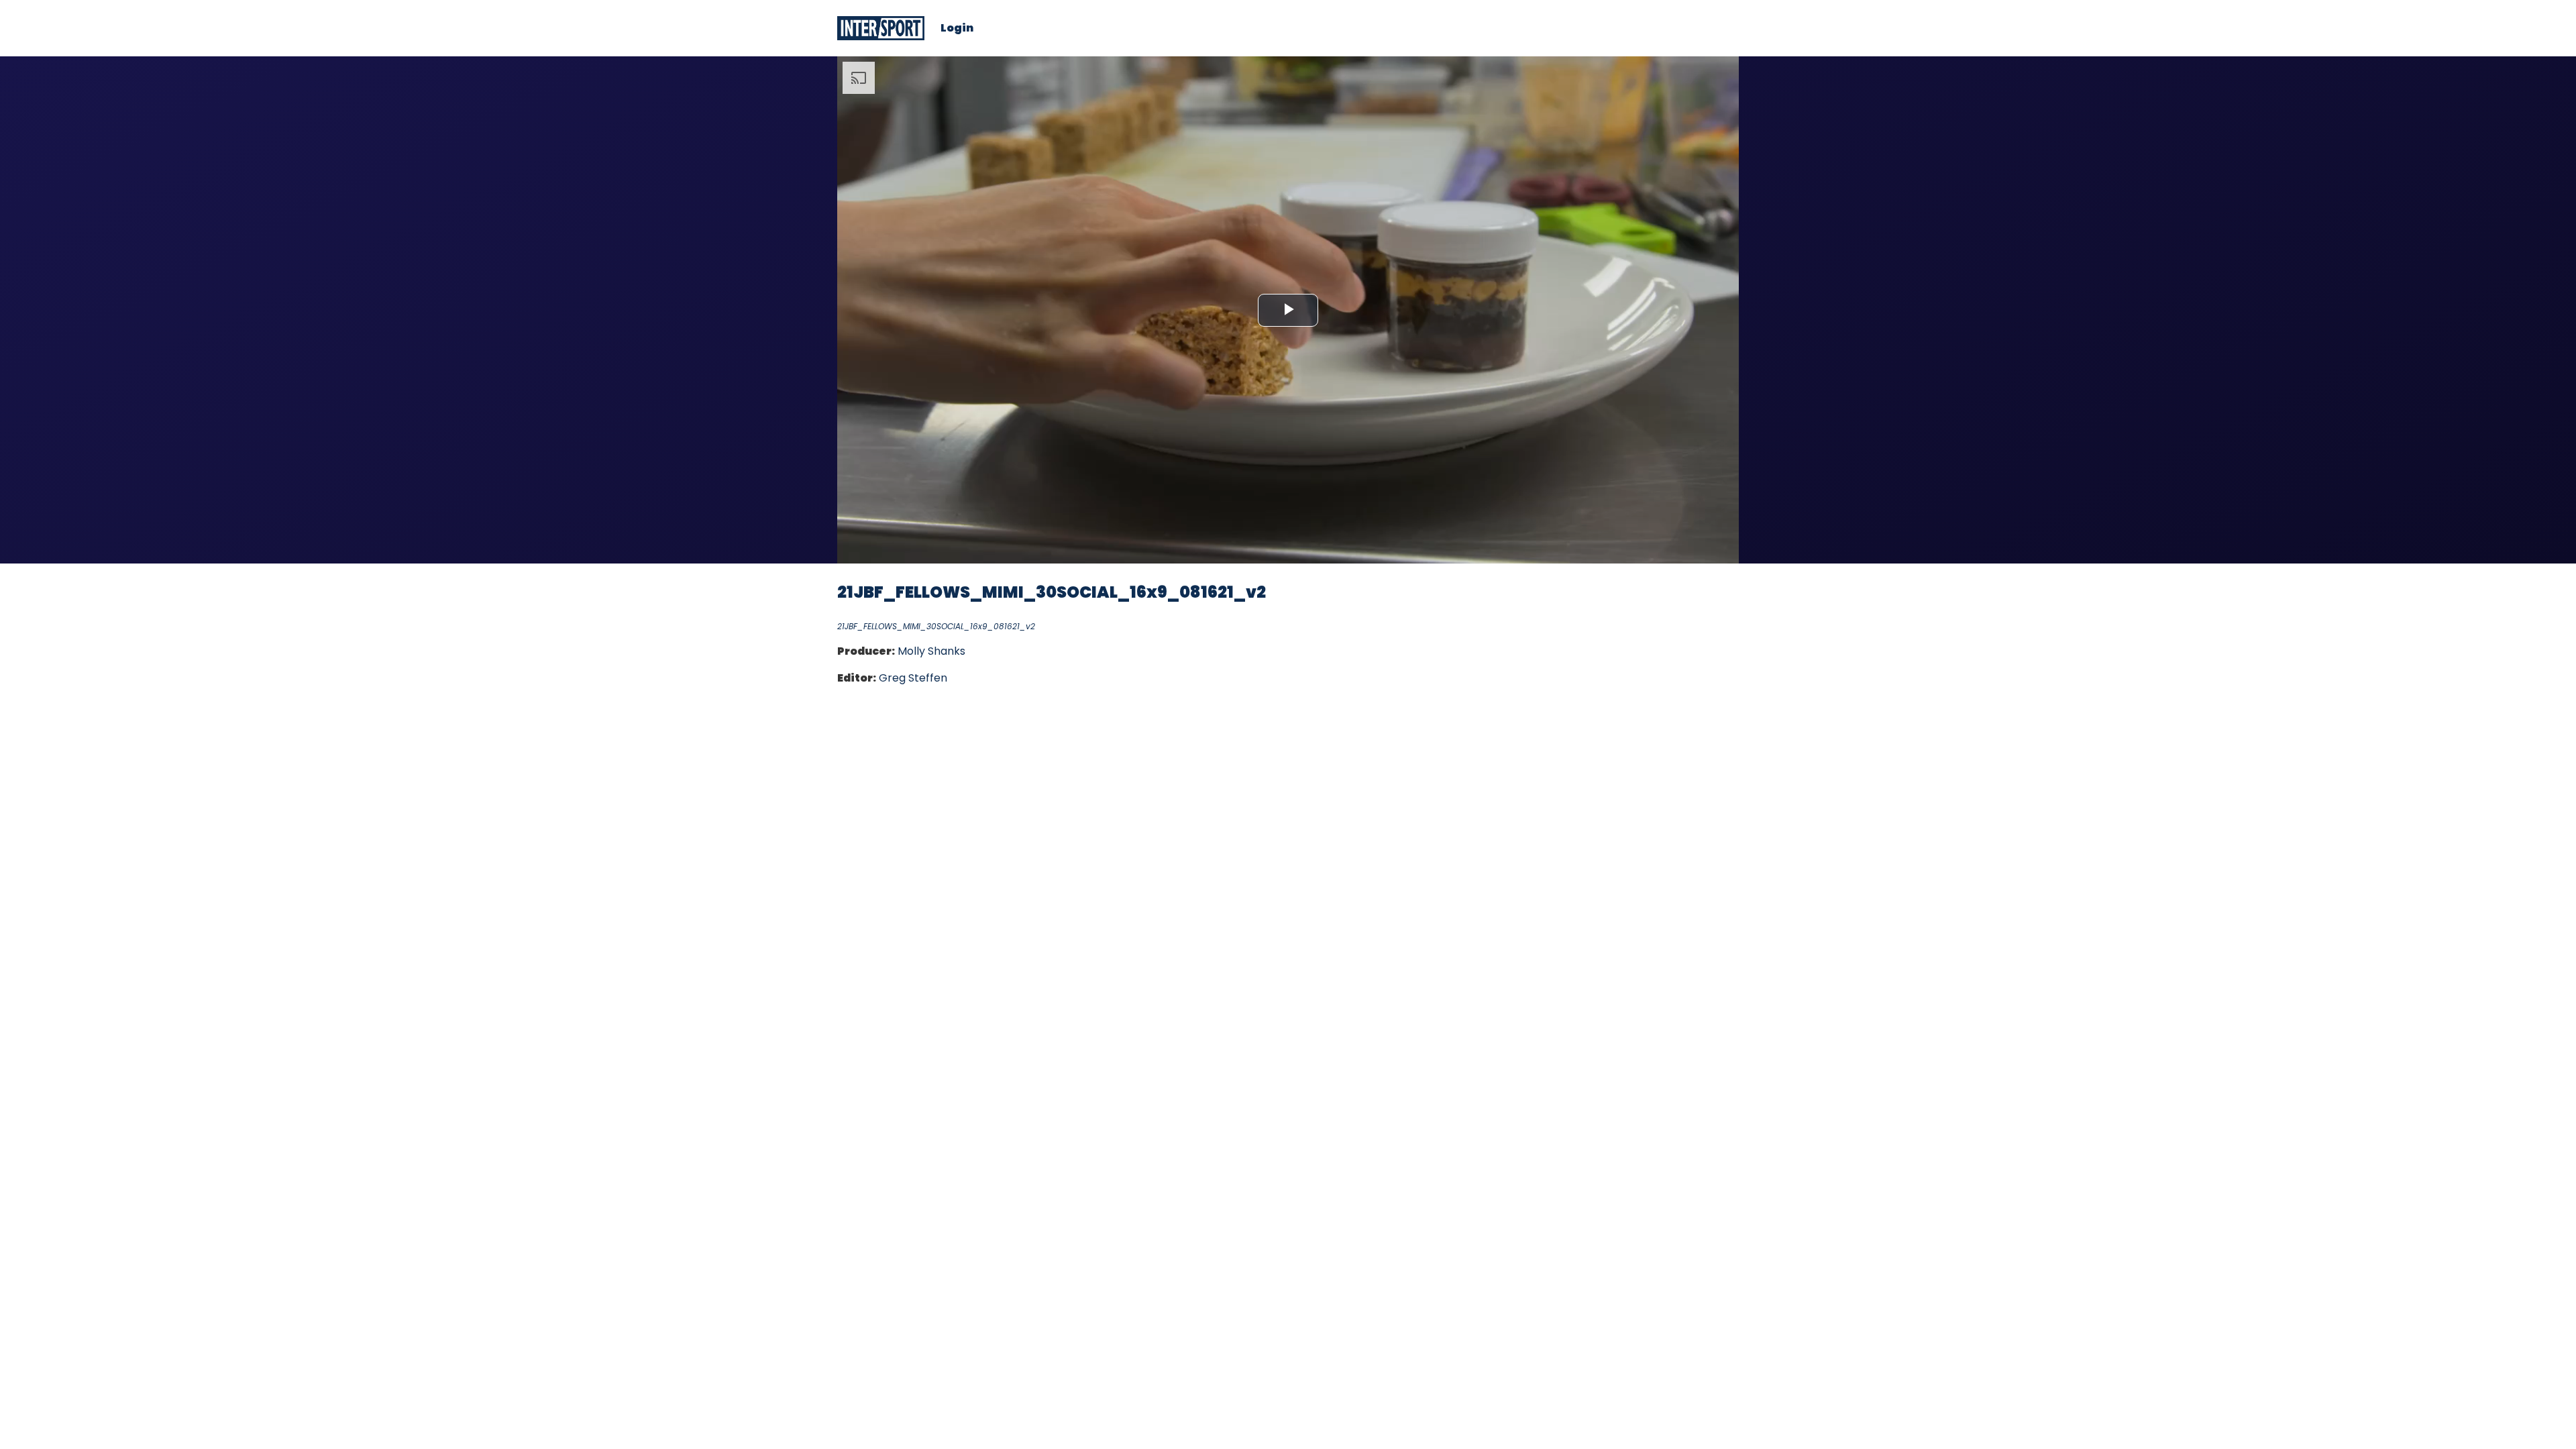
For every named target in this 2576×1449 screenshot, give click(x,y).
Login (957, 28)
